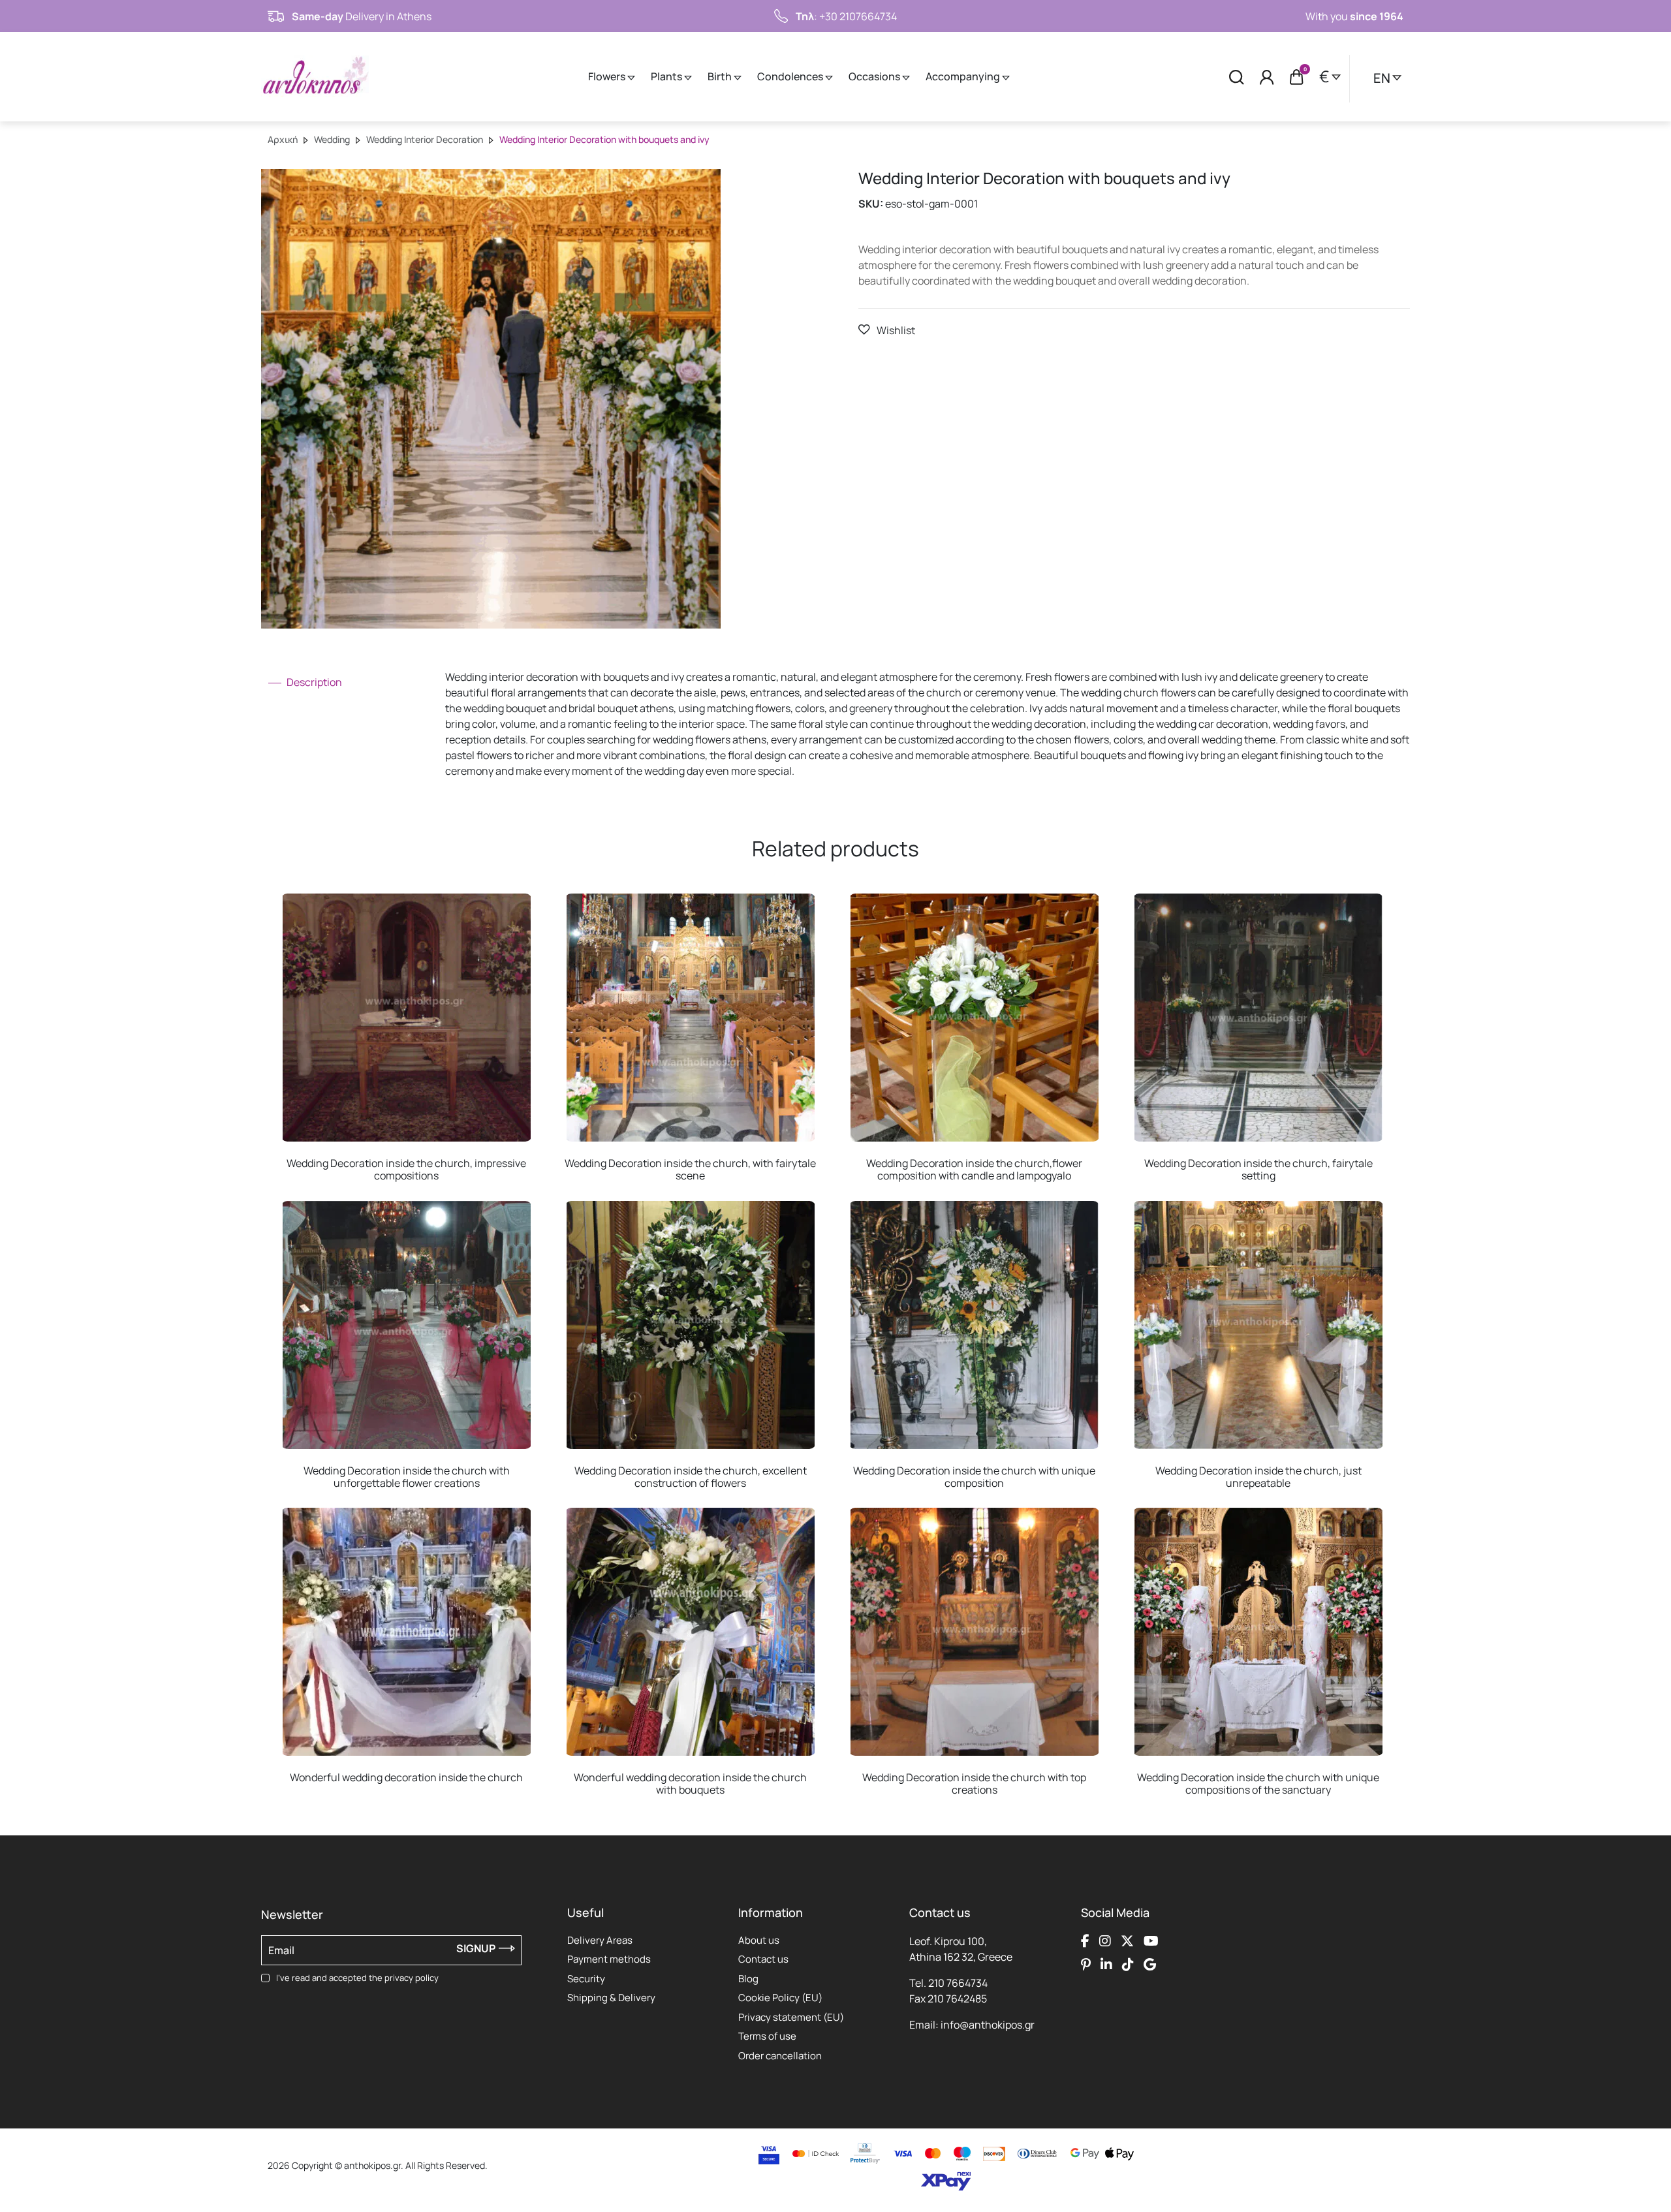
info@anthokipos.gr (988, 2025)
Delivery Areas (600, 1940)
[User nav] (1267, 77)
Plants (667, 76)
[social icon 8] (1150, 1965)
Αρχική (283, 139)
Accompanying (964, 76)
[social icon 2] (1105, 1941)
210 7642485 (957, 1999)
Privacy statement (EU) (791, 2017)
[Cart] (1297, 77)
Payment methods (609, 1959)
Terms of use (767, 2036)
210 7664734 (958, 1983)
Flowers (608, 76)
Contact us (763, 1959)
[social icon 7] (1128, 1965)
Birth (721, 76)
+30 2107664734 (858, 16)
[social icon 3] (1127, 1941)
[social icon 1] (1085, 1941)
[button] (887, 330)
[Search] (1237, 77)
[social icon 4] (1151, 1941)
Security (586, 1979)
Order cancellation (780, 2056)
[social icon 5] (1086, 1965)
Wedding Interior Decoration (425, 139)
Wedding (332, 139)
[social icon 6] (1106, 1965)
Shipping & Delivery (611, 1998)
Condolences (791, 76)
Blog (748, 1979)
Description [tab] (313, 682)
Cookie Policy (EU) (780, 1998)
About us (759, 1940)
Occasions (875, 76)
